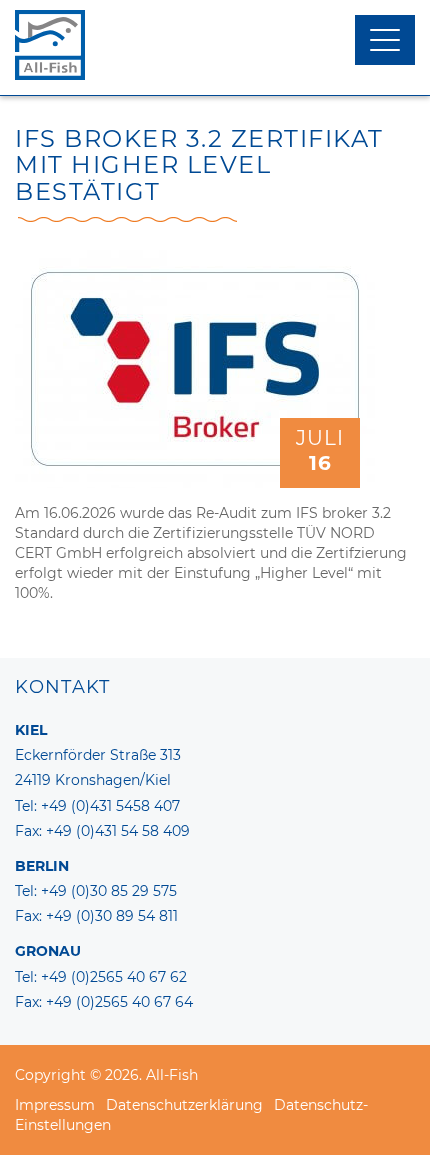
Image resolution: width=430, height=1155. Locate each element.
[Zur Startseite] (215, 45)
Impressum (55, 1105)
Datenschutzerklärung (184, 1105)
